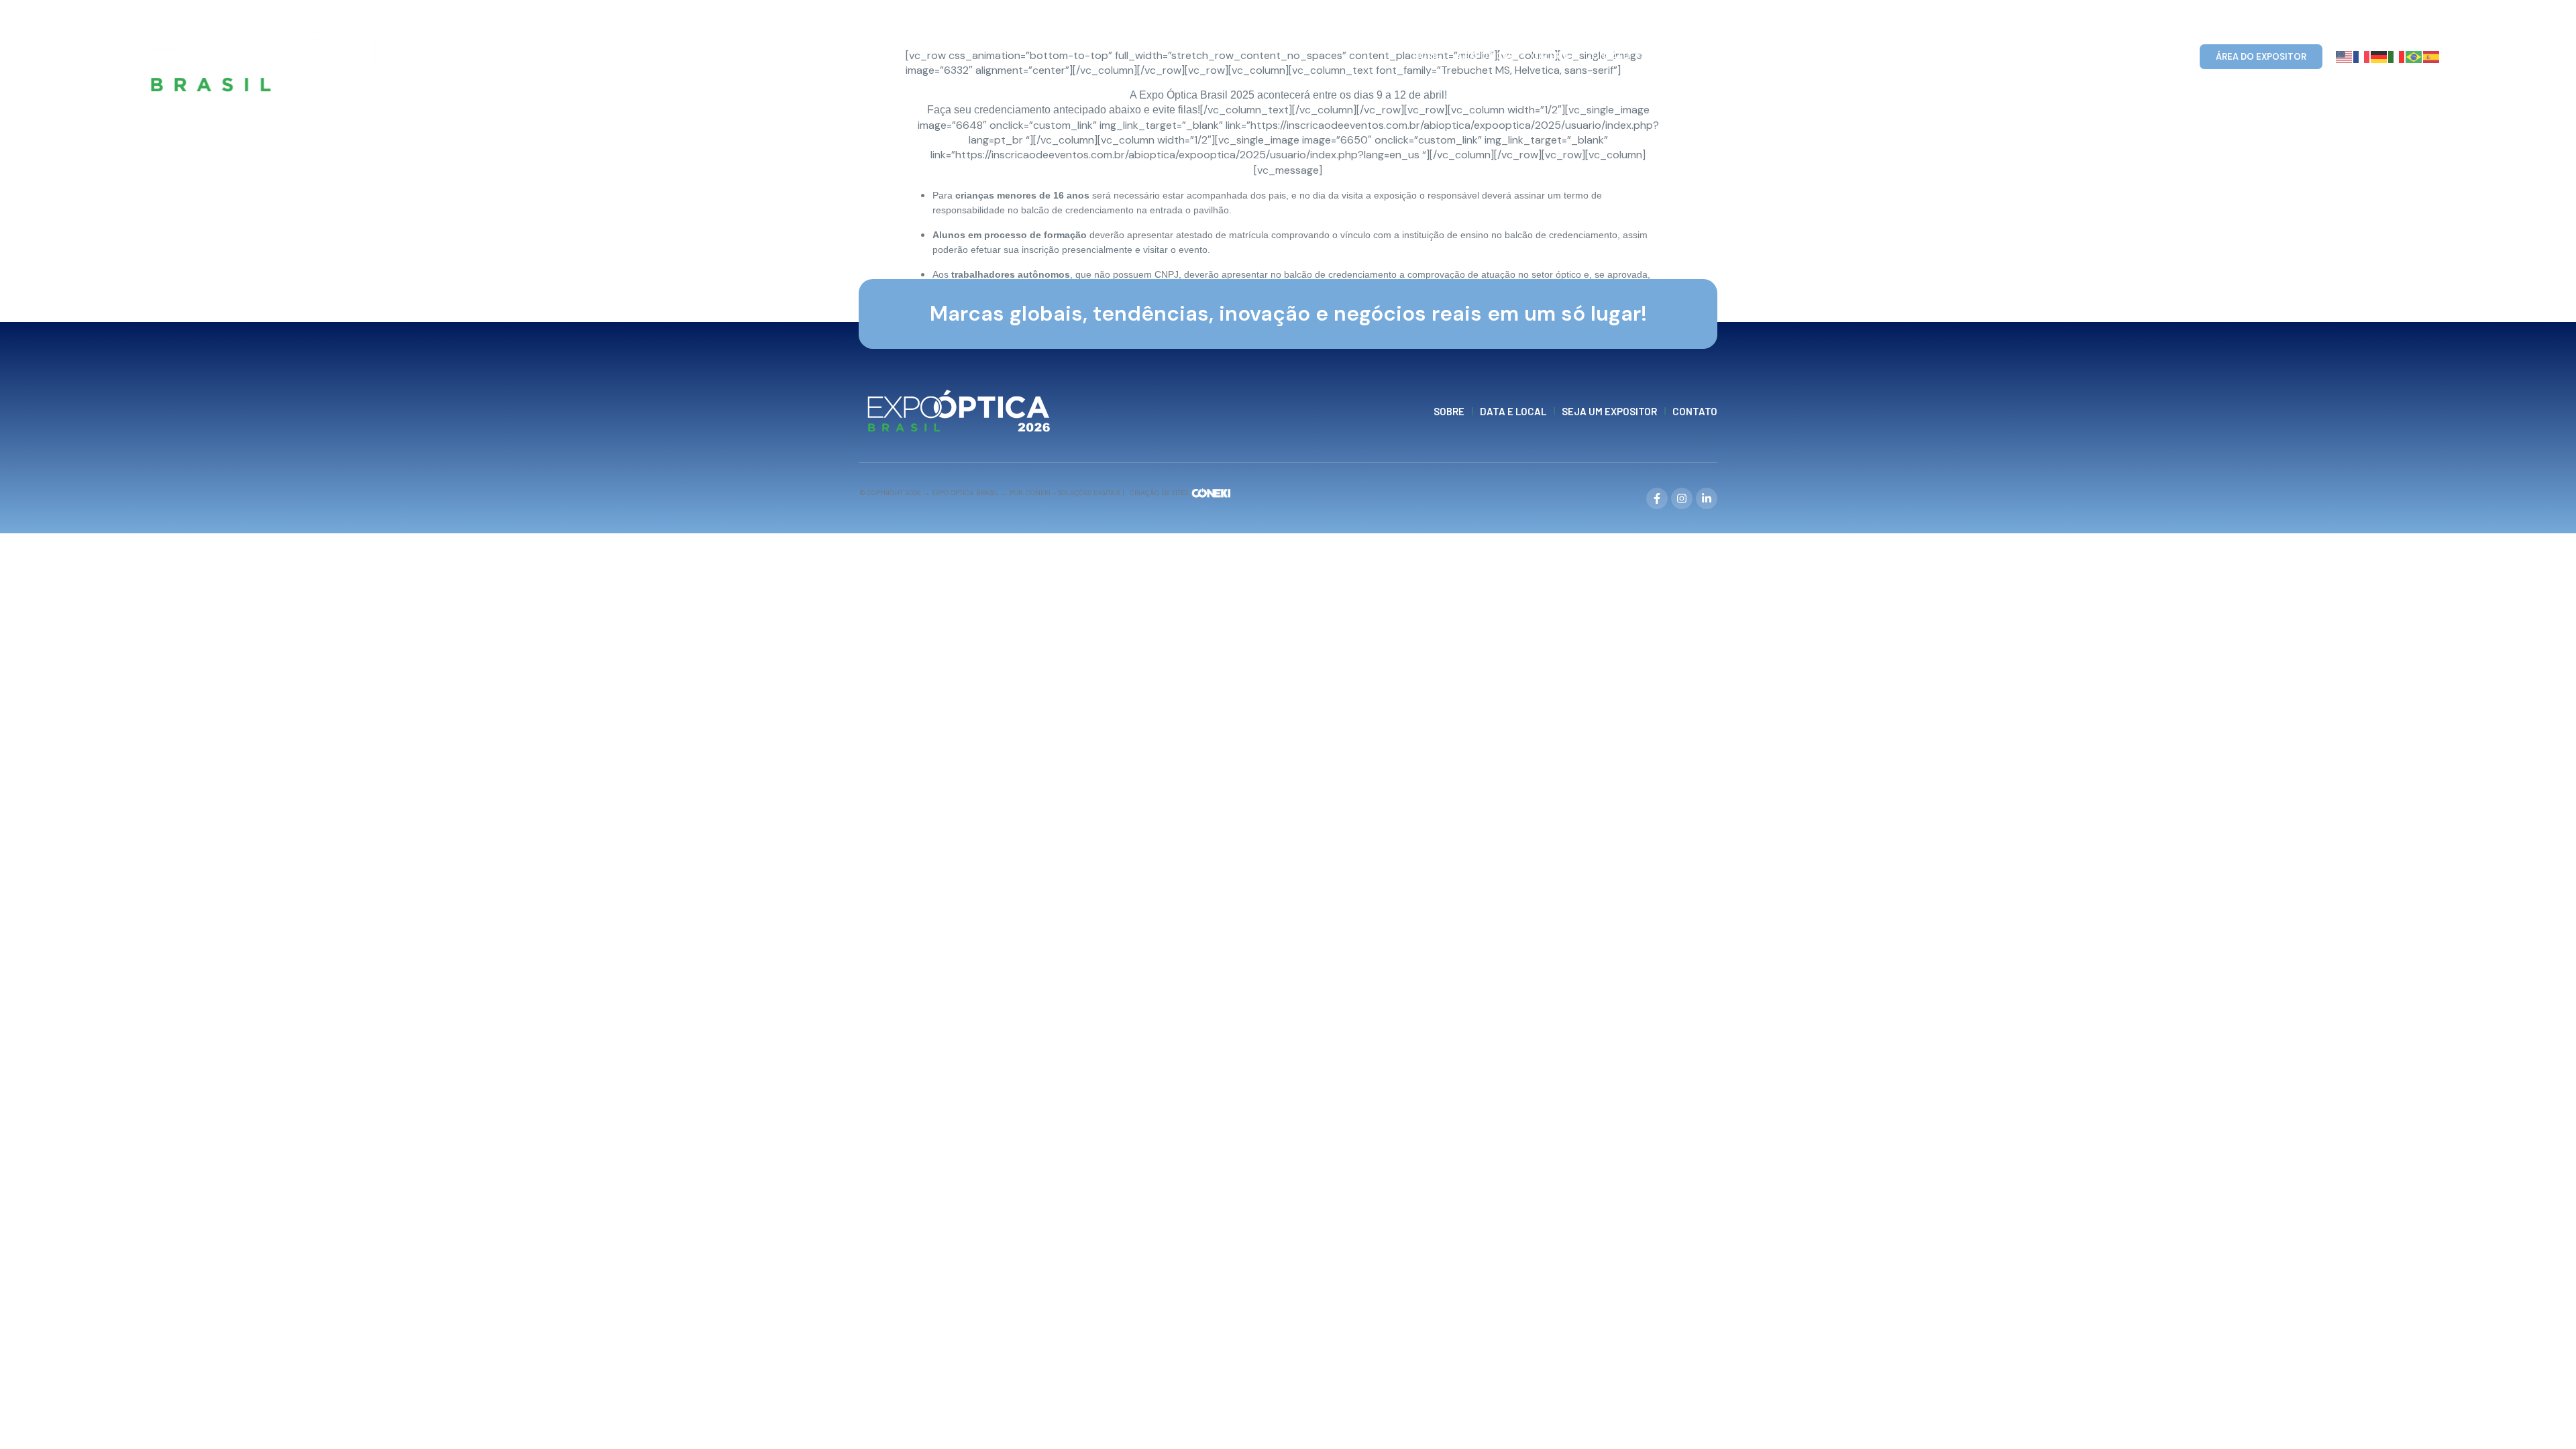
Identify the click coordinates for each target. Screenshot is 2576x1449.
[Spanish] (2432, 56)
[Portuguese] (2414, 56)
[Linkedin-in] (1707, 498)
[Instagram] (1682, 498)
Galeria (1550, 56)
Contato (1608, 56)
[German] (2379, 56)
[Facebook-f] (1657, 498)
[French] (2362, 56)
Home (1427, 56)
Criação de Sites (1159, 493)
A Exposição (1486, 56)
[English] (2345, 56)
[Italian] (2397, 56)
